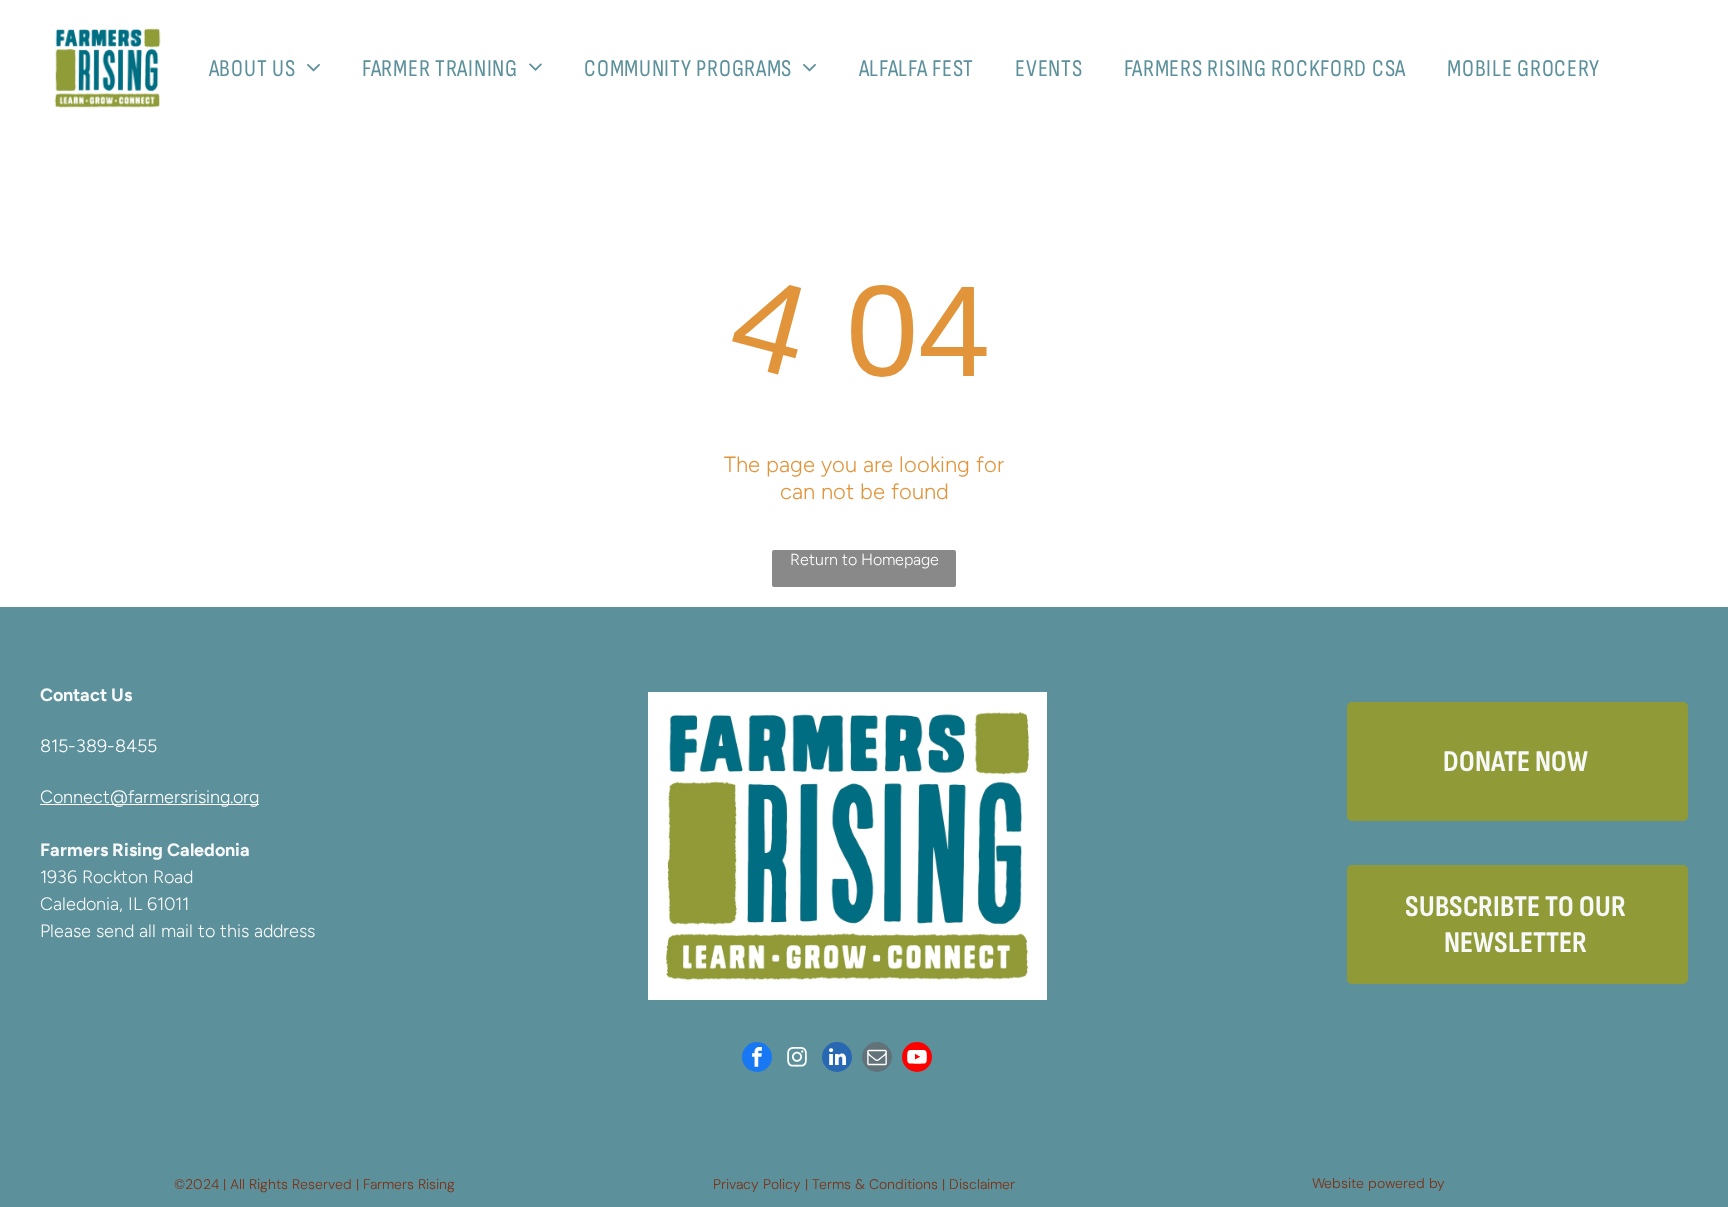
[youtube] (917, 1059)
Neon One (1481, 1183)
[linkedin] (837, 1059)
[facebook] (757, 1059)
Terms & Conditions (875, 1184)
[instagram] (797, 1059)
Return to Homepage (864, 559)
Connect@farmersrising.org (149, 797)
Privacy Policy (757, 1184)
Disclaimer (982, 1184)
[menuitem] (272, 68)
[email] (877, 1059)
